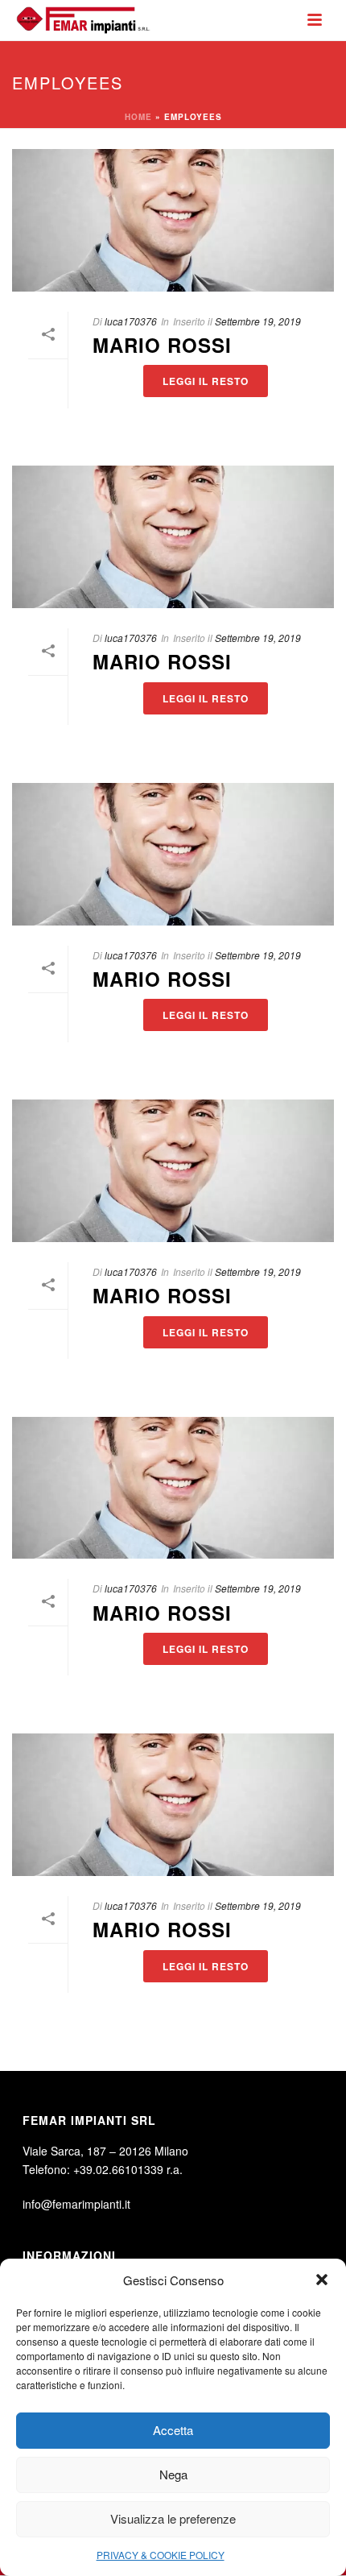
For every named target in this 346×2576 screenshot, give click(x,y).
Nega (173, 2474)
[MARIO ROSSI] (173, 220)
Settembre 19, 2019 (258, 321)
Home (138, 117)
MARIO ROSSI (162, 345)
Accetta (173, 2430)
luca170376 (131, 321)
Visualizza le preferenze (173, 2518)
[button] (322, 2280)
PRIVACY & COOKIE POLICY (161, 2555)
